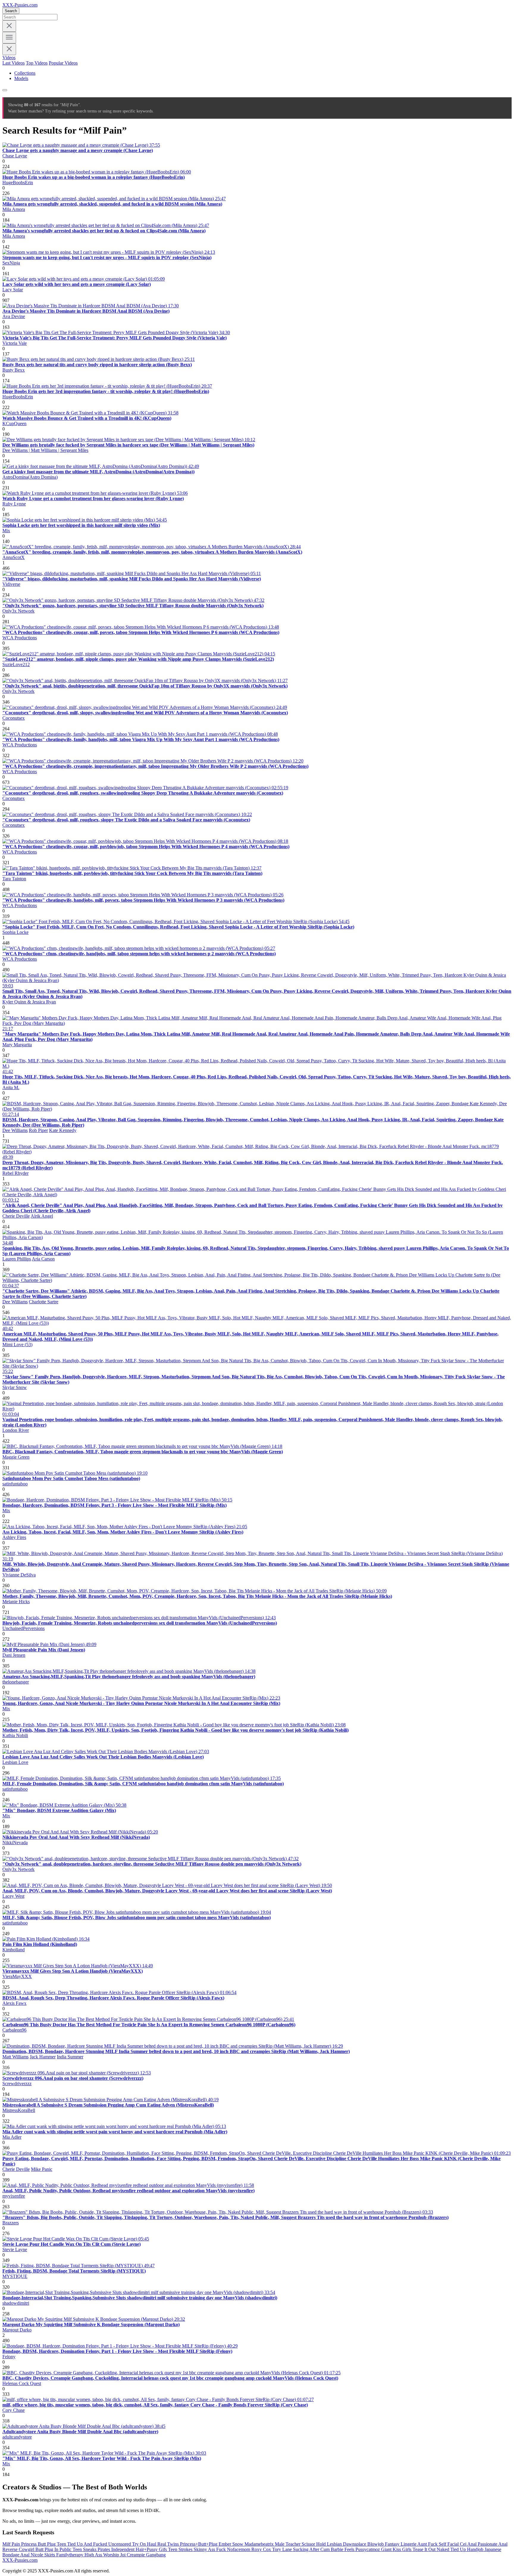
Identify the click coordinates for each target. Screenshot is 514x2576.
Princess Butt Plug (39, 2544)
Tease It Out (425, 2549)
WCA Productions (20, 638)
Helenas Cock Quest (22, 2383)
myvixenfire (14, 2196)
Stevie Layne (15, 2250)
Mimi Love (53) (17, 1345)
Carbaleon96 (14, 2030)
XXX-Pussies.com (20, 5)
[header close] (9, 49)
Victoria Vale (15, 343)
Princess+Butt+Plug (199, 2544)
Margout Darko (17, 2330)
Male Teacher (288, 2544)
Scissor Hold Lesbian (322, 2544)
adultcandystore (17, 2437)
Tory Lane (283, 2549)
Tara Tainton (14, 879)
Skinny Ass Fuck (210, 2549)
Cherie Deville (16, 1216)
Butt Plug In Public (54, 2549)
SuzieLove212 (16, 664)
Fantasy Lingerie (401, 2544)
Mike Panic (42, 2169)
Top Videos (37, 63)
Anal (473, 2544)
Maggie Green (16, 1457)
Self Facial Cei (453, 2544)
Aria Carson (43, 1259)
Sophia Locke (15, 932)
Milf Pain (12, 2544)
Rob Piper (38, 1130)
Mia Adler (12, 2137)
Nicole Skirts (43, 2555)
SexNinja (11, 263)
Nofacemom (239, 2549)
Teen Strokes (181, 2549)
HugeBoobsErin (18, 183)
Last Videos (14, 63)
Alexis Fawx (14, 2003)
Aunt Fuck (428, 2544)
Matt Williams (15, 2057)
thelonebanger (16, 1682)
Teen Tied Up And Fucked (83, 2544)
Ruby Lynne (14, 504)
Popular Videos (63, 63)
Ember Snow (232, 2544)
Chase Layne (15, 156)
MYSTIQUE (15, 2276)
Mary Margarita (17, 1045)
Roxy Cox (262, 2549)
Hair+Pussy (147, 2549)
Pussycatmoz (368, 2549)
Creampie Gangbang (146, 2555)
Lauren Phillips (17, 1259)
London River (16, 1430)
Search (11, 11)
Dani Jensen (14, 1655)
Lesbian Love (15, 1762)
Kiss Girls (403, 2549)
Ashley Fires (14, 1537)
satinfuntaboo (15, 1484)
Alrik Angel (42, 1216)
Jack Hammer (43, 2057)
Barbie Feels (343, 2549)
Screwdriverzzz (17, 2083)
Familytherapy (70, 2555)
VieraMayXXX (17, 1976)
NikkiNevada (15, 1843)
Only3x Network (18, 611)
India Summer (70, 2057)
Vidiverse (11, 584)
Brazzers (11, 2223)
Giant (387, 2549)
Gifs (163, 2549)
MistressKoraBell (19, 2110)
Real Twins (169, 2544)
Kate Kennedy (63, 1130)
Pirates (104, 2549)
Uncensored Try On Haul (133, 2544)
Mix (6, 531)
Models (21, 78)
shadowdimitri (16, 2303)
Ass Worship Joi (111, 2555)
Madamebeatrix (260, 2544)
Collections (25, 73)
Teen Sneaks (85, 2549)
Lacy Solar (13, 290)
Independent (123, 2549)
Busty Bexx (14, 370)
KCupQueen (14, 423)
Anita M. (11, 1087)
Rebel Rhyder (15, 1173)
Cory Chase (14, 2410)
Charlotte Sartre (44, 1302)
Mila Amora (14, 209)
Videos (9, 58)
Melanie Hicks (16, 1602)
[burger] (9, 38)
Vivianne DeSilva (19, 1575)
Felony (9, 2357)
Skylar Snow (15, 1387)
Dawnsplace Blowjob (364, 2544)
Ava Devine (14, 316)
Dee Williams (15, 1130)
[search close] (9, 26)
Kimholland (14, 1950)
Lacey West (13, 1896)
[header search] (5, 90)
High (90, 2555)
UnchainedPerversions (23, 1628)
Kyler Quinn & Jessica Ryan (29, 1002)
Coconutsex (14, 718)
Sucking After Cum (312, 2549)
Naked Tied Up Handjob (461, 2549)
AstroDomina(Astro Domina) (30, 477)
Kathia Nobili (15, 1735)
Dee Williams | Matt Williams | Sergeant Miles (45, 450)
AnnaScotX (14, 557)
